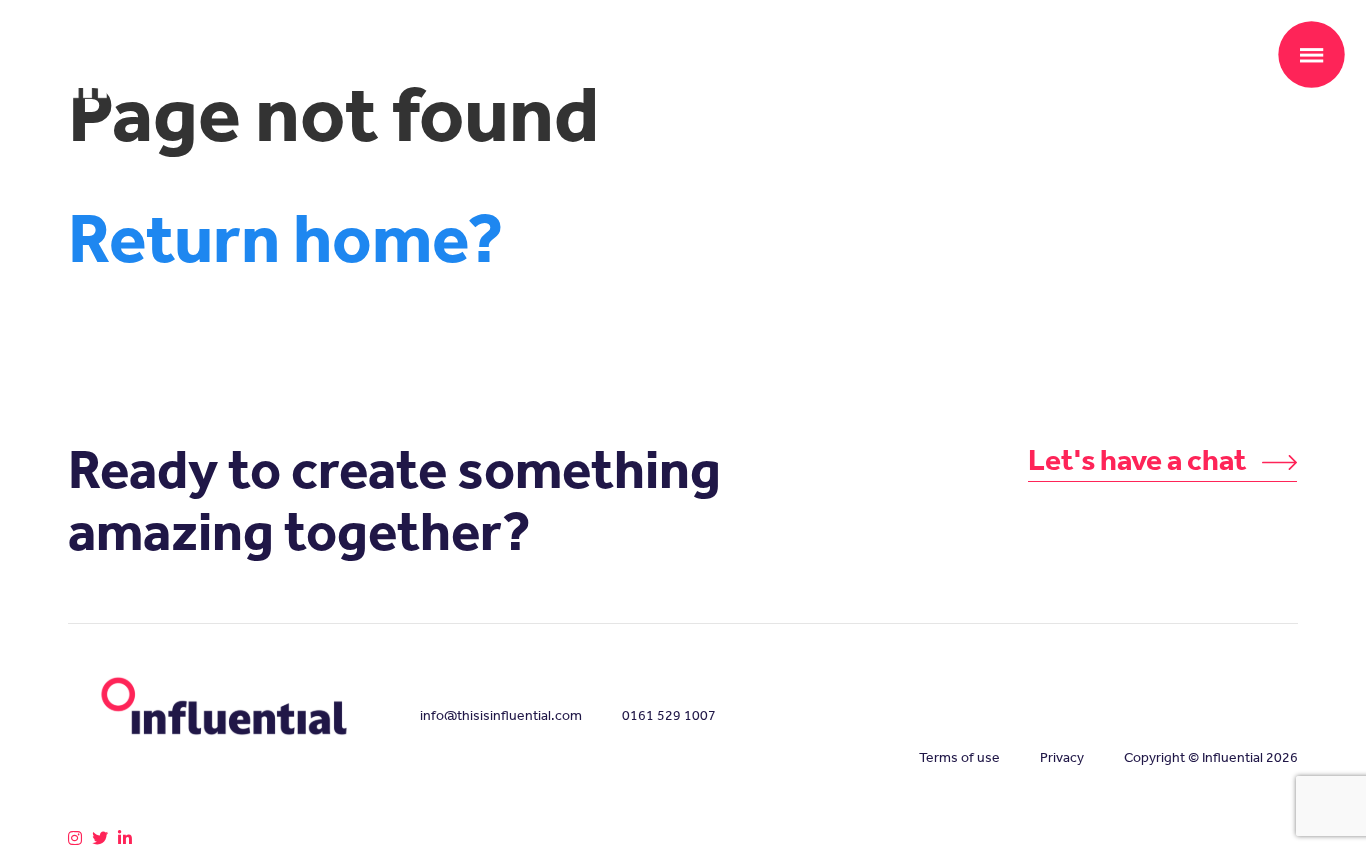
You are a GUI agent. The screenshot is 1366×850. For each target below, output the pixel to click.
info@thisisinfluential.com (501, 715)
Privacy (1062, 757)
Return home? (286, 238)
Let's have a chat (1140, 460)
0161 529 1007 (669, 715)
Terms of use (959, 757)
